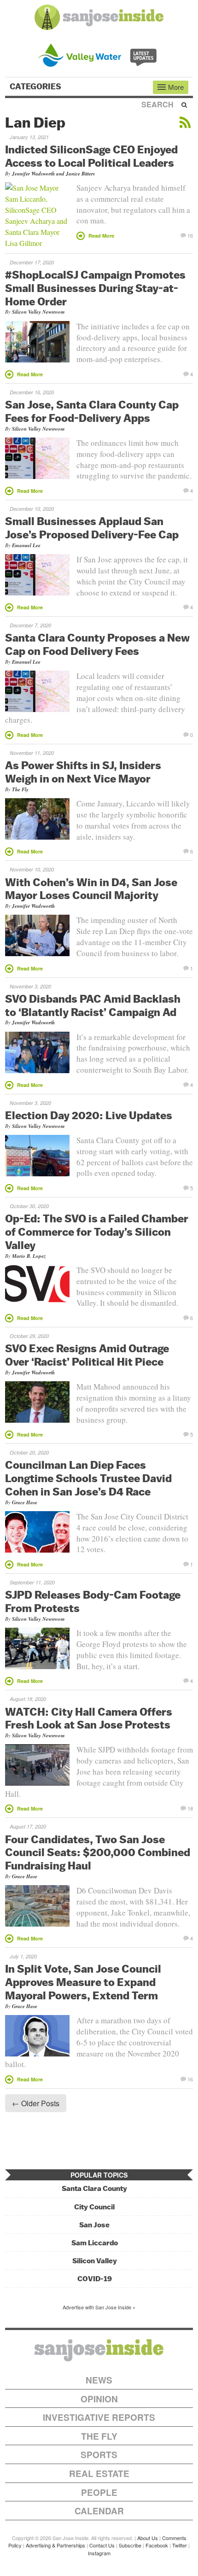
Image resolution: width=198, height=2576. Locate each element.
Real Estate (99, 2474)
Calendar (99, 2511)
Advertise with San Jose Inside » (99, 2307)
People (99, 2492)
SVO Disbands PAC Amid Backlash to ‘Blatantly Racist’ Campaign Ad (93, 1005)
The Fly (20, 789)
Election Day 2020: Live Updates (89, 1115)
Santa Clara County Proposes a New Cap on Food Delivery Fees (97, 644)
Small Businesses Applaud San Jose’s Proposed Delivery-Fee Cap (92, 528)
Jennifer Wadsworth (33, 906)
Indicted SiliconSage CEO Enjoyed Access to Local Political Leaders (91, 156)
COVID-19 (95, 2279)
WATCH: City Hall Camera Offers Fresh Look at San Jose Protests (89, 1718)
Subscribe (130, 2545)
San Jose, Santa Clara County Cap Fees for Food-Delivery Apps (92, 411)
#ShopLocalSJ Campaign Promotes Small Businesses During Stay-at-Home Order (95, 288)
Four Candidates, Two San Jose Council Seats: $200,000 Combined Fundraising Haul (98, 1852)
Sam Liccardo (95, 2243)
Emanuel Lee (26, 545)
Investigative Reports (99, 2417)
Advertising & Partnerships (55, 2545)
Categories (36, 87)
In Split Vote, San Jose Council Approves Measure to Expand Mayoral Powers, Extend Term (83, 1982)
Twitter (180, 2545)
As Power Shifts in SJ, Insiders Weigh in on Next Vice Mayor (83, 772)
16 (190, 235)
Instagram (99, 2553)
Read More (101, 236)
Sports (99, 2455)
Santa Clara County (94, 2188)
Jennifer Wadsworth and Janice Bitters (53, 174)
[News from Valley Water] (99, 54)
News (99, 2380)
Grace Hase (25, 1502)
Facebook (157, 2545)
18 (190, 1808)
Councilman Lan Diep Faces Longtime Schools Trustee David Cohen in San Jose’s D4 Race (88, 1478)
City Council (94, 2207)
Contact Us (102, 2545)
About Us (148, 2538)
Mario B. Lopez (29, 1256)
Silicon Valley (95, 2261)
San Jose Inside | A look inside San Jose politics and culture (99, 2350)
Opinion (99, 2399)
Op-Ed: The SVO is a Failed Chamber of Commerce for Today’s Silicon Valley (97, 1232)
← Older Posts (36, 2103)
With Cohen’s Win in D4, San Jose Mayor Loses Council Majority (91, 889)
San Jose (94, 2225)
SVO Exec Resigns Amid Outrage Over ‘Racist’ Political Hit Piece (87, 1355)
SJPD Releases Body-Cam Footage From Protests (93, 1601)
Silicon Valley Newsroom (38, 312)
